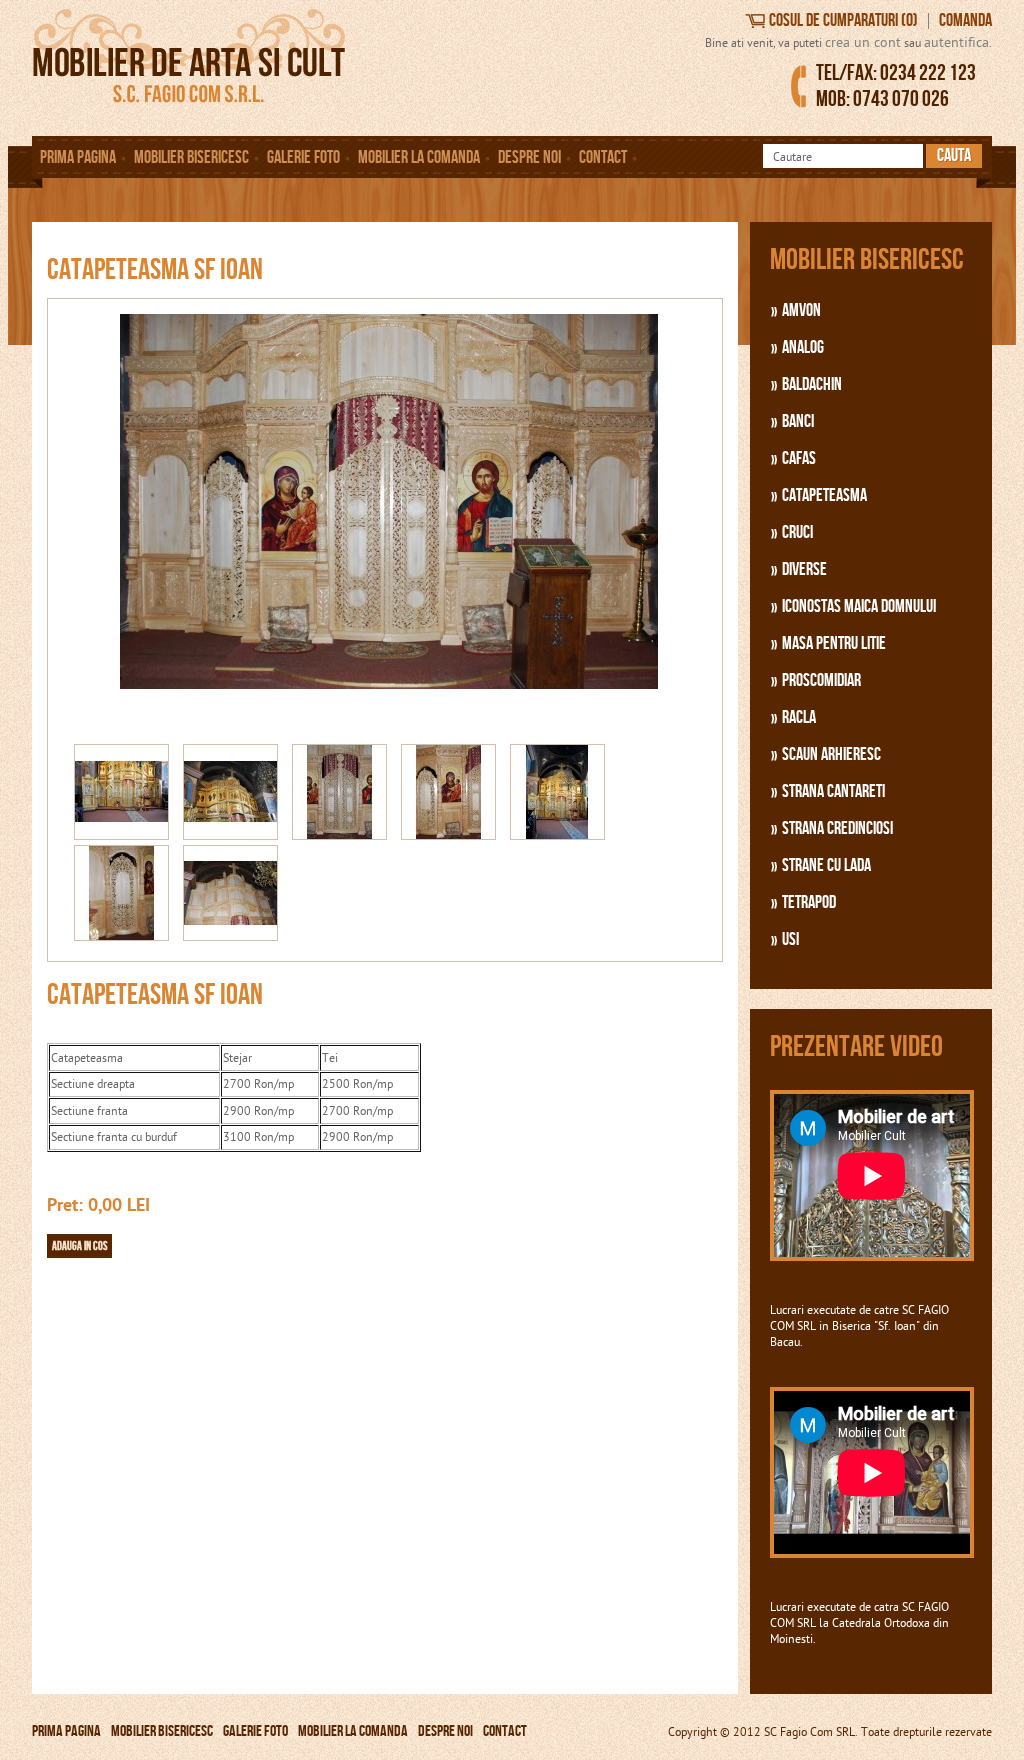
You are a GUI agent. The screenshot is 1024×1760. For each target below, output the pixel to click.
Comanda (965, 20)
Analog (803, 347)
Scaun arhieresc (831, 754)
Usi (790, 939)
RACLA (799, 717)
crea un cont (863, 42)
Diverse (804, 569)
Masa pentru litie (834, 643)
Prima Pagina (78, 157)
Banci (798, 421)
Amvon (801, 310)
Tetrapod (809, 902)
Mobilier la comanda (419, 157)
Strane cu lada (826, 865)
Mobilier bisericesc (191, 157)
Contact (603, 157)
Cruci (797, 532)
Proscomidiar (821, 680)
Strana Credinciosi (837, 828)
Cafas (799, 458)
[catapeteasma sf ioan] (377, 735)
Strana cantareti (833, 791)
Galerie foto (303, 157)
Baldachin (812, 384)
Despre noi (529, 157)
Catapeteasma (824, 495)
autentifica (956, 42)
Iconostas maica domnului (859, 606)
